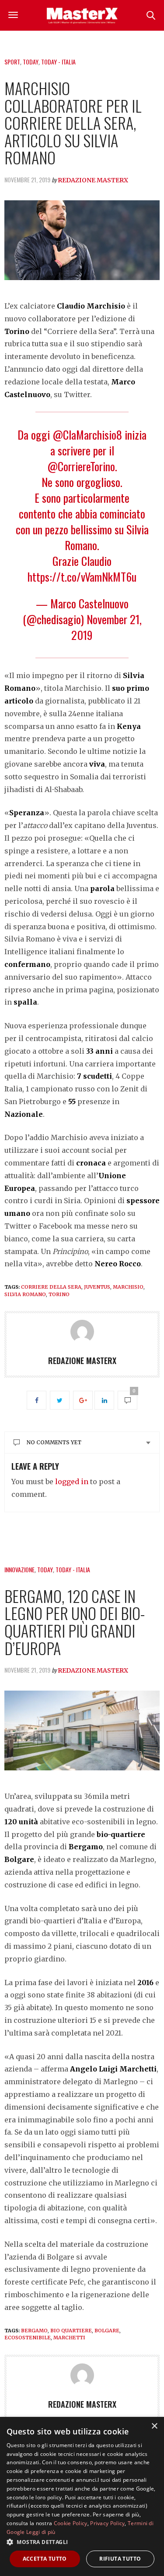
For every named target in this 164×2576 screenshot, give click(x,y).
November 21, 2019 (106, 627)
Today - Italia (58, 62)
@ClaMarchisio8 (87, 435)
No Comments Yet (54, 1442)
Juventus (97, 1287)
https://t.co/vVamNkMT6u (82, 577)
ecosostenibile (28, 2338)
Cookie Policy (71, 2523)
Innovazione (19, 1569)
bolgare (107, 2331)
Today (31, 62)
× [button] (154, 2426)
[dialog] (82, 2496)
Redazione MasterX (93, 180)
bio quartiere (71, 2331)
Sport (12, 62)
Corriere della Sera (51, 1287)
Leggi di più (41, 2532)
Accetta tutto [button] (45, 2559)
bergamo (34, 2331)
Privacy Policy (107, 2523)
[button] (82, 2542)
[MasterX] (82, 15)
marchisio (128, 1287)
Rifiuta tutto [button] (120, 2559)
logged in (72, 1482)
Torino (59, 1294)
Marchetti (69, 2338)
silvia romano (25, 1294)
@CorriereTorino (81, 466)
